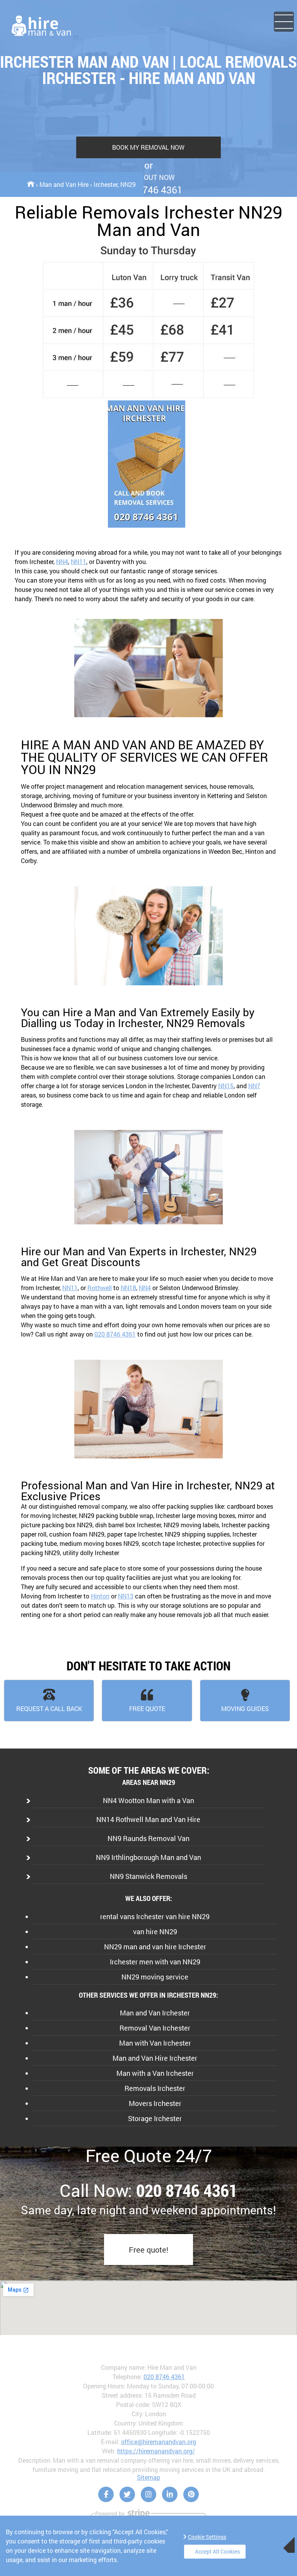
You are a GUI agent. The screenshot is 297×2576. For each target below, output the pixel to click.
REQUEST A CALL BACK (49, 1709)
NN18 (128, 1288)
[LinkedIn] (170, 2494)
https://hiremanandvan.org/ (156, 2451)
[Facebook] (106, 2494)
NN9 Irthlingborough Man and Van (148, 1857)
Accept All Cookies (217, 2551)
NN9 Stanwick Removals (148, 1876)
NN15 (226, 1086)
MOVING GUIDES (245, 1709)
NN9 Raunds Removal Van (148, 1838)
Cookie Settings (207, 2537)
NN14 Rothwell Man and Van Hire (148, 1819)
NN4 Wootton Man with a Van (148, 1800)
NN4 (62, 562)
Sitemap (148, 2477)
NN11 (79, 562)
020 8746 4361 (115, 1334)
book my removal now (148, 147)
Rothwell (100, 1288)
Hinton (100, 1596)
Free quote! (148, 2250)
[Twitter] (127, 2494)
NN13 (126, 1596)
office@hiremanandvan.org (159, 2442)
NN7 (254, 1086)
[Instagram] (148, 2494)
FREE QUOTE (147, 1709)
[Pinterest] (191, 2494)
